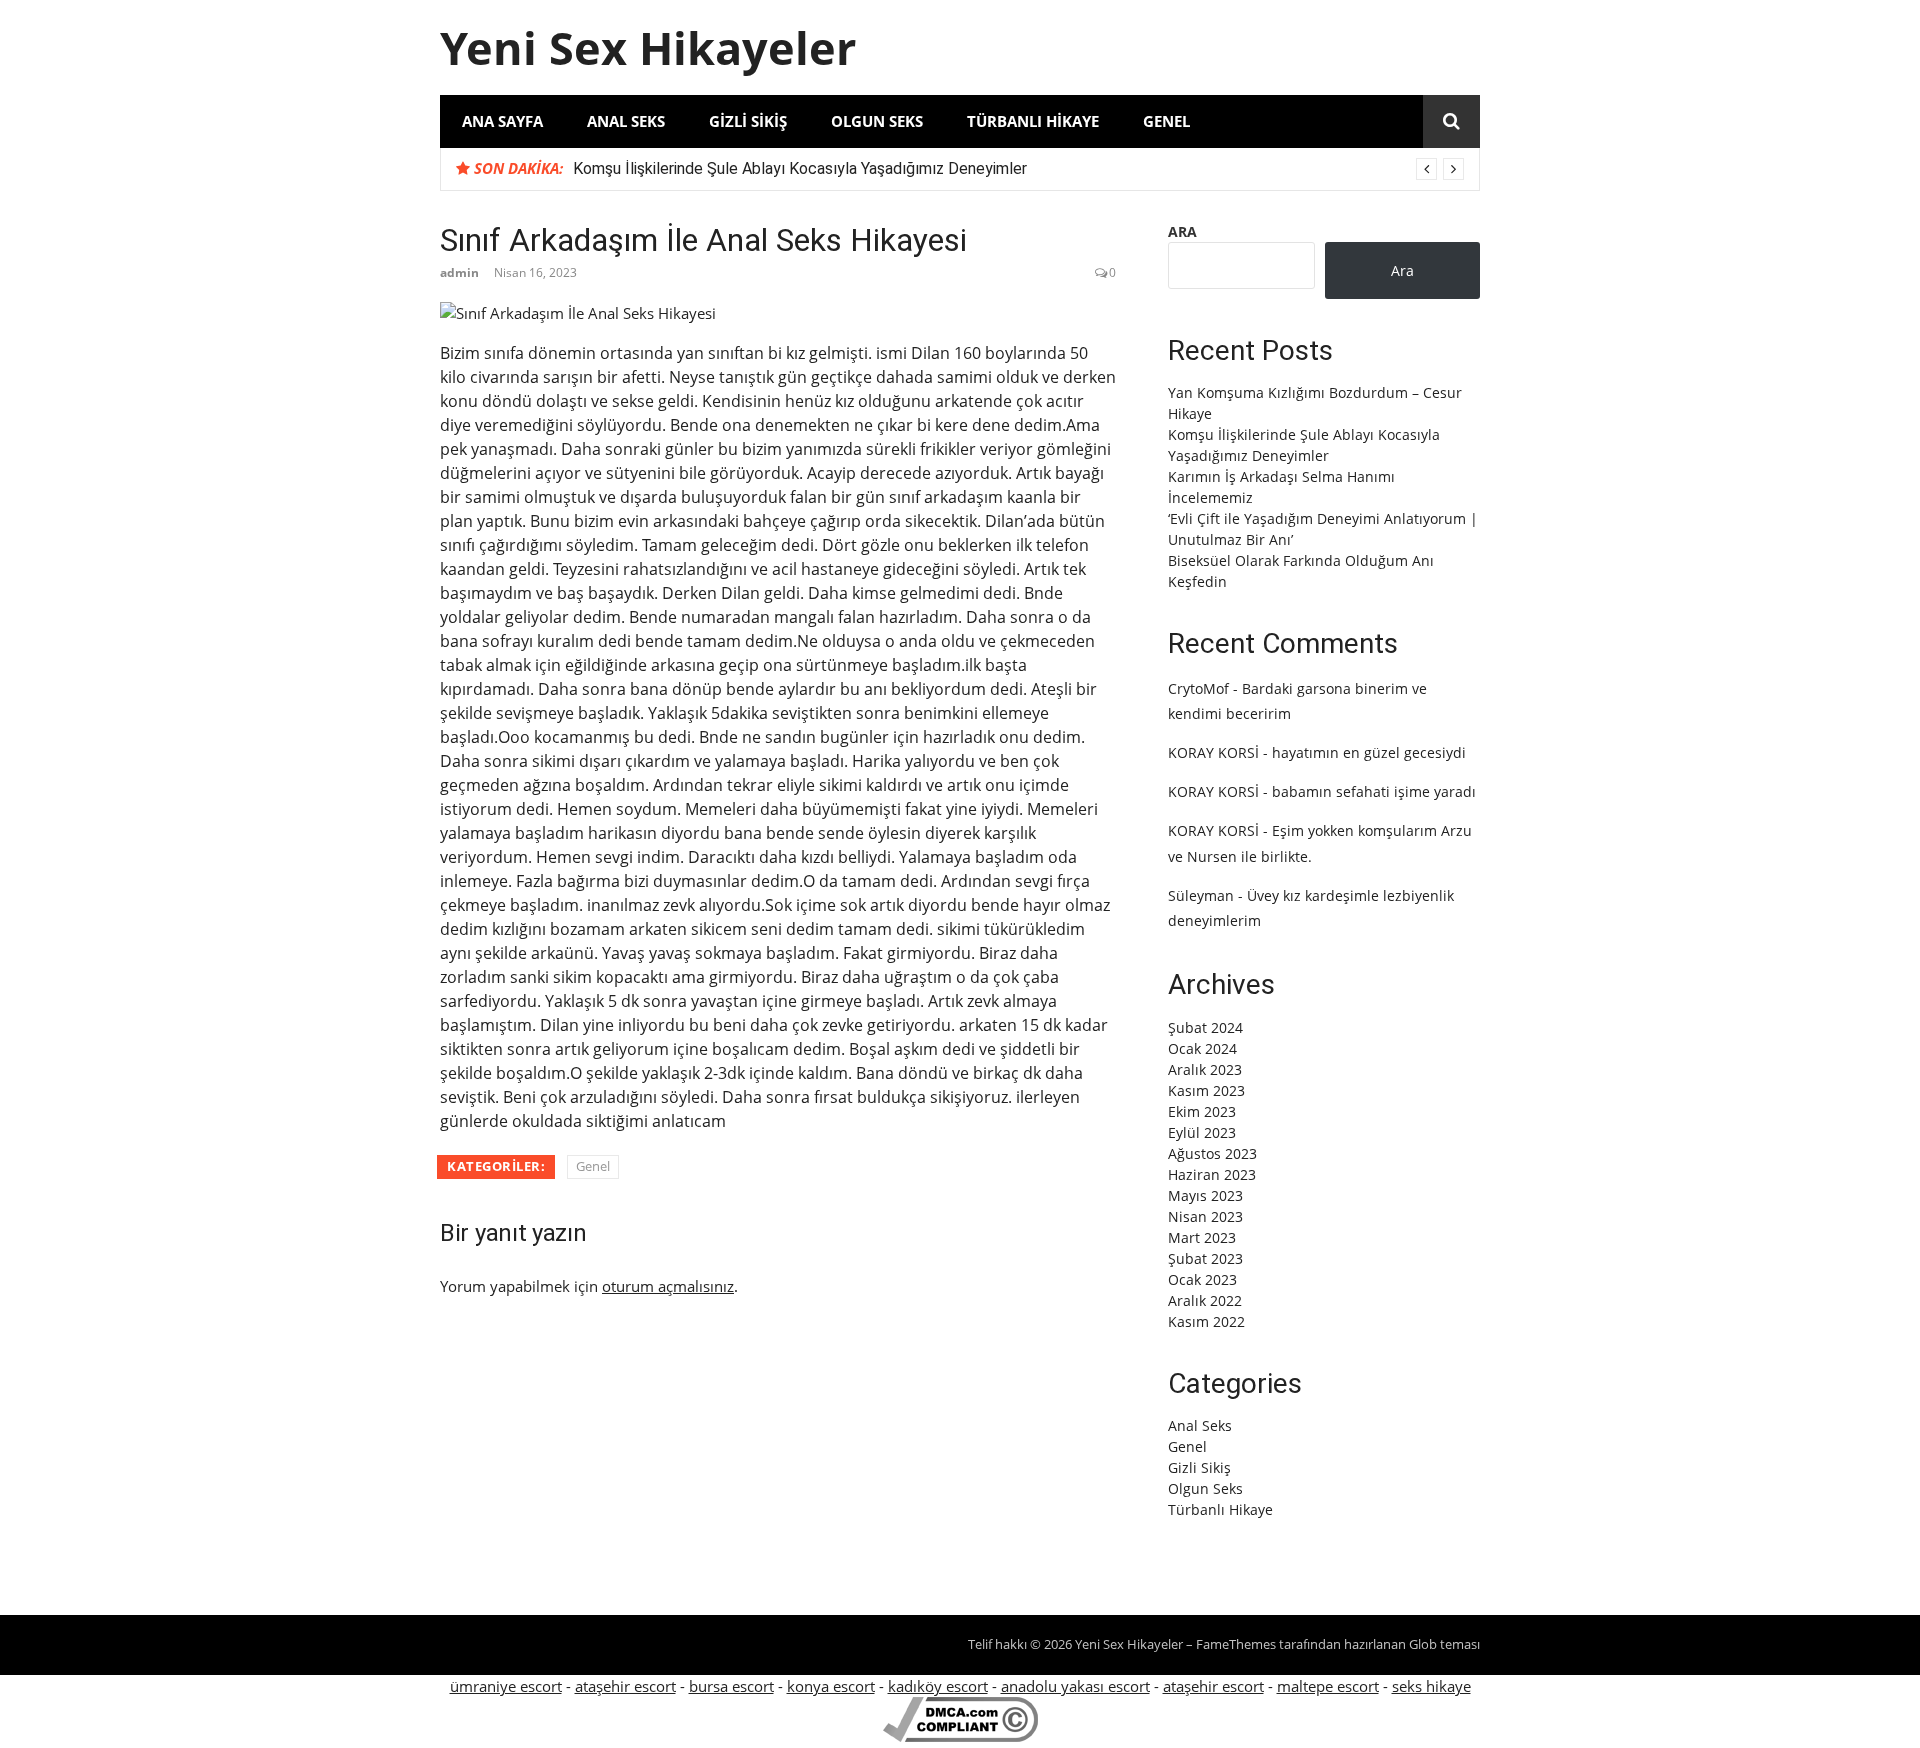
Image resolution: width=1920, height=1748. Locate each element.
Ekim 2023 (1202, 1111)
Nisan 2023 (1205, 1216)
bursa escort (731, 1686)
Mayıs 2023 (1205, 1195)
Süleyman (1201, 895)
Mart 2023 (1202, 1237)
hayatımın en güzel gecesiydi (1369, 752)
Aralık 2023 (1205, 1069)
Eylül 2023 (1202, 1132)
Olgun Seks (877, 121)
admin (459, 272)
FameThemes (1236, 1644)
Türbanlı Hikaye (1033, 121)
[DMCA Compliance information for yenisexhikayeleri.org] (960, 1736)
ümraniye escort (506, 1686)
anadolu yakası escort (1075, 1686)
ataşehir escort (625, 1686)
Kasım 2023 (1206, 1090)
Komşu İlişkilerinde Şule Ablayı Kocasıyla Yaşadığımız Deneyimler (800, 168)
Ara (1182, 231)
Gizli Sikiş (748, 121)
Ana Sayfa (502, 121)
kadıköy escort (938, 1686)
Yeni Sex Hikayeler (648, 47)
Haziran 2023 (1212, 1174)
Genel (1166, 121)
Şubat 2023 (1205, 1258)
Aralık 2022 (1205, 1300)
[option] (1018, 169)
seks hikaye (1431, 1686)
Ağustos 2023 (1212, 1153)
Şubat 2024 (1205, 1027)
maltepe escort (1328, 1686)
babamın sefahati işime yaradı (1374, 791)
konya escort (831, 1686)
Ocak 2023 (1202, 1279)
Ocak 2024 (1202, 1048)
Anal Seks (626, 121)
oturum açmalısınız (668, 1286)
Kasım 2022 (1206, 1321)
